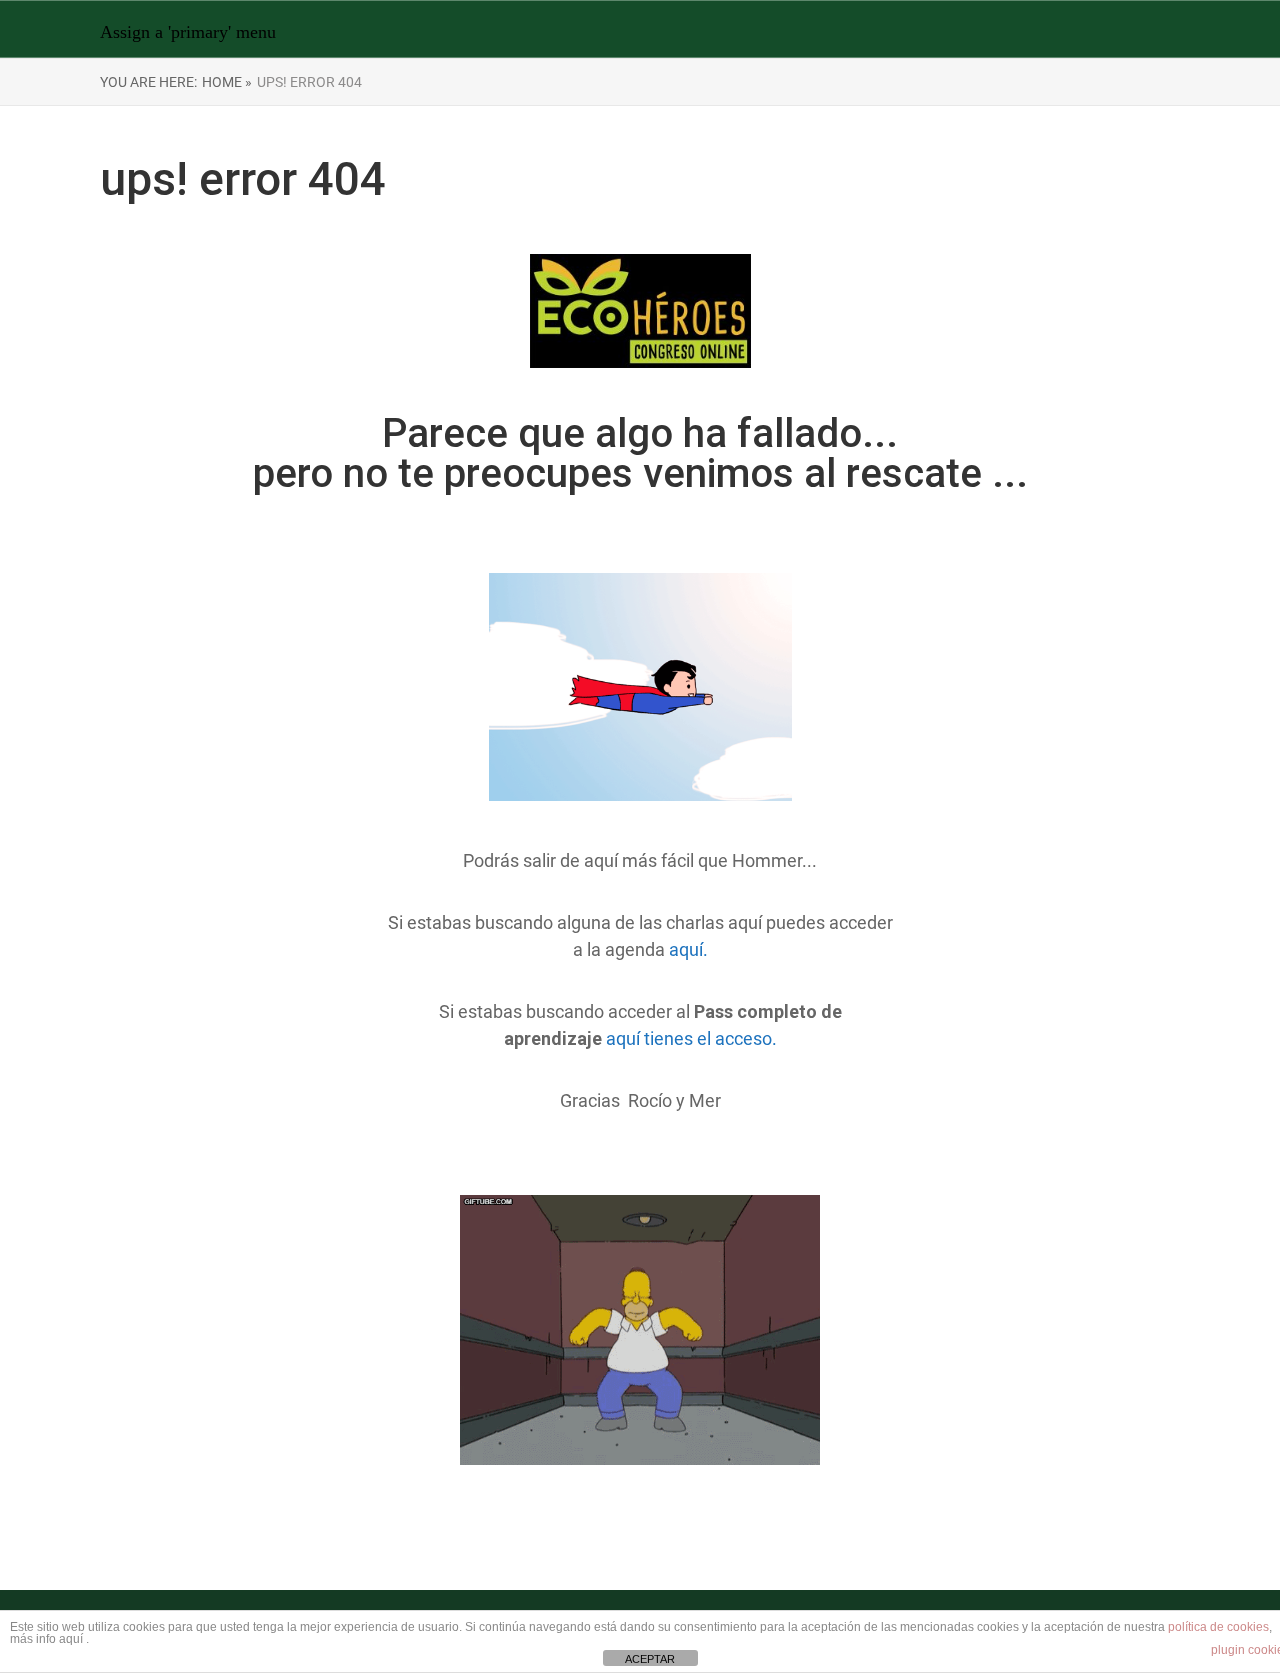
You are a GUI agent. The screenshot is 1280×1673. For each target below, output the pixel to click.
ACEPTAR (650, 1659)
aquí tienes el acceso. (691, 1038)
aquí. (688, 949)
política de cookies (1218, 1627)
